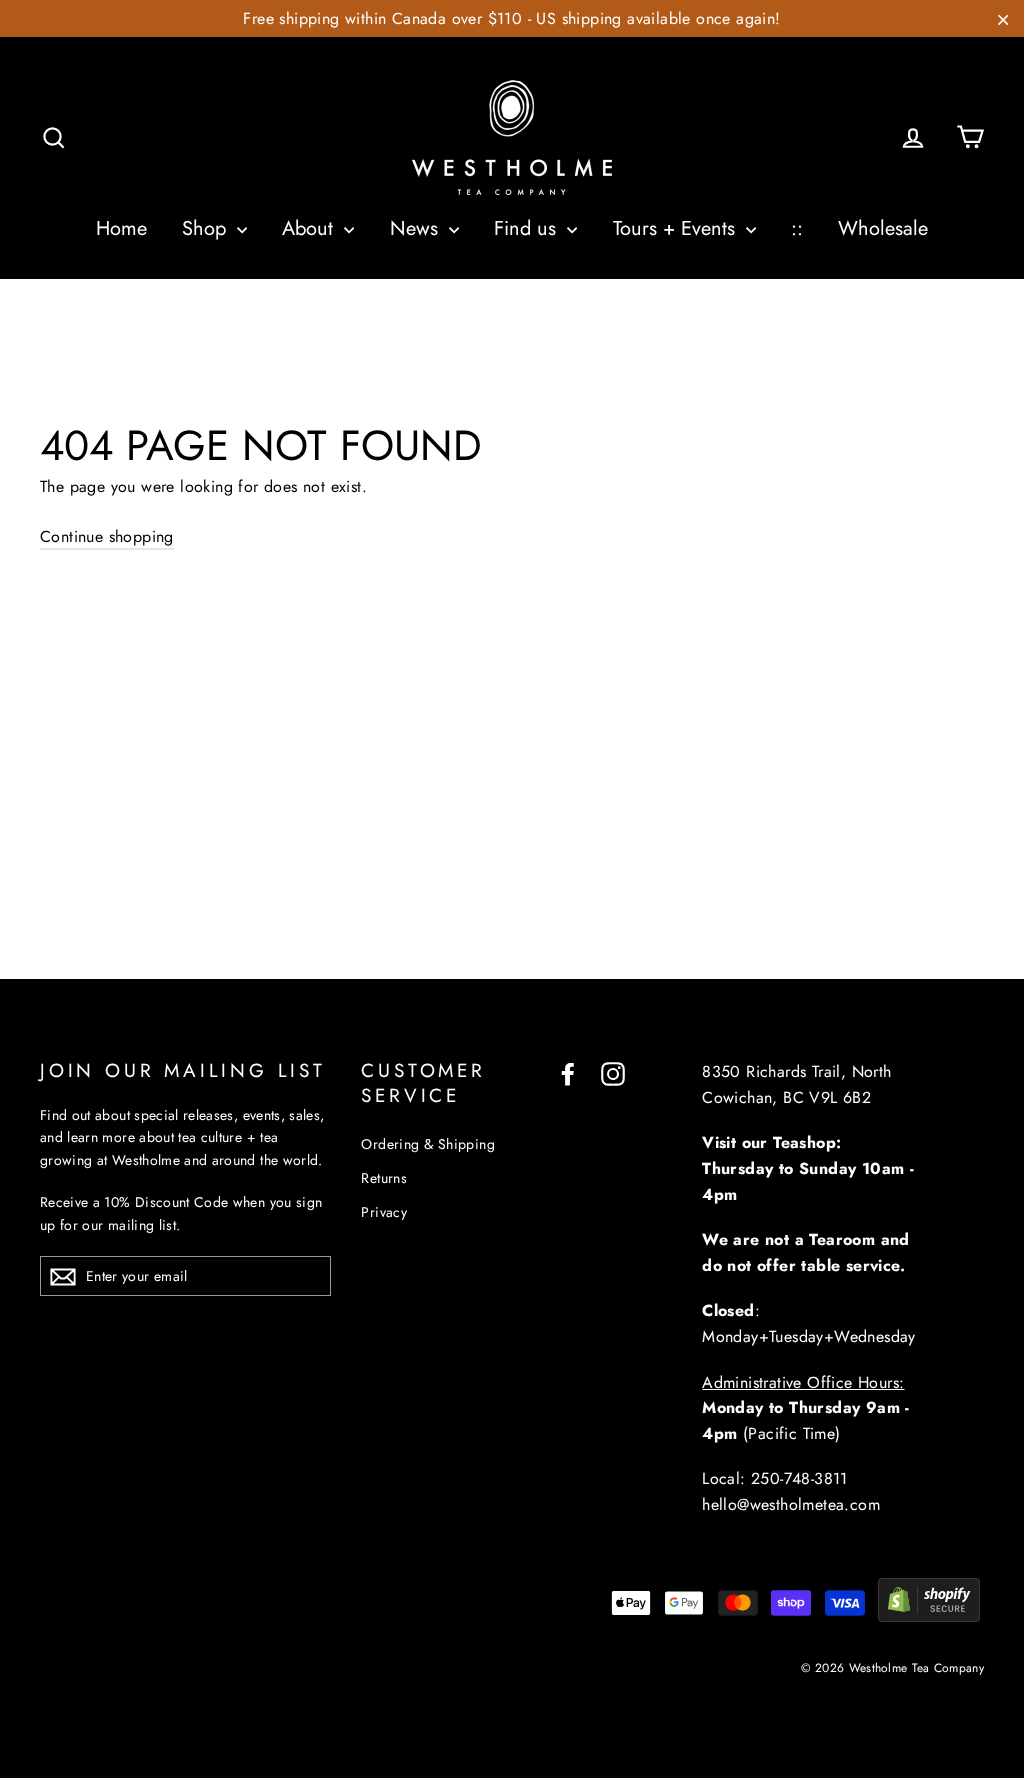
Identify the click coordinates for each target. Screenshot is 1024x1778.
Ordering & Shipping (428, 1144)
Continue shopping (107, 536)
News (417, 228)
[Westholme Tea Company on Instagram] (613, 1072)
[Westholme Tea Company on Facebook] (568, 1072)
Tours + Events (677, 228)
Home (121, 228)
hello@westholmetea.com (791, 1504)
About (310, 228)
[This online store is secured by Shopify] (929, 1616)
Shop (207, 228)
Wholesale (883, 228)
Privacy (384, 1212)
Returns (384, 1178)
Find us (528, 228)
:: (797, 228)
